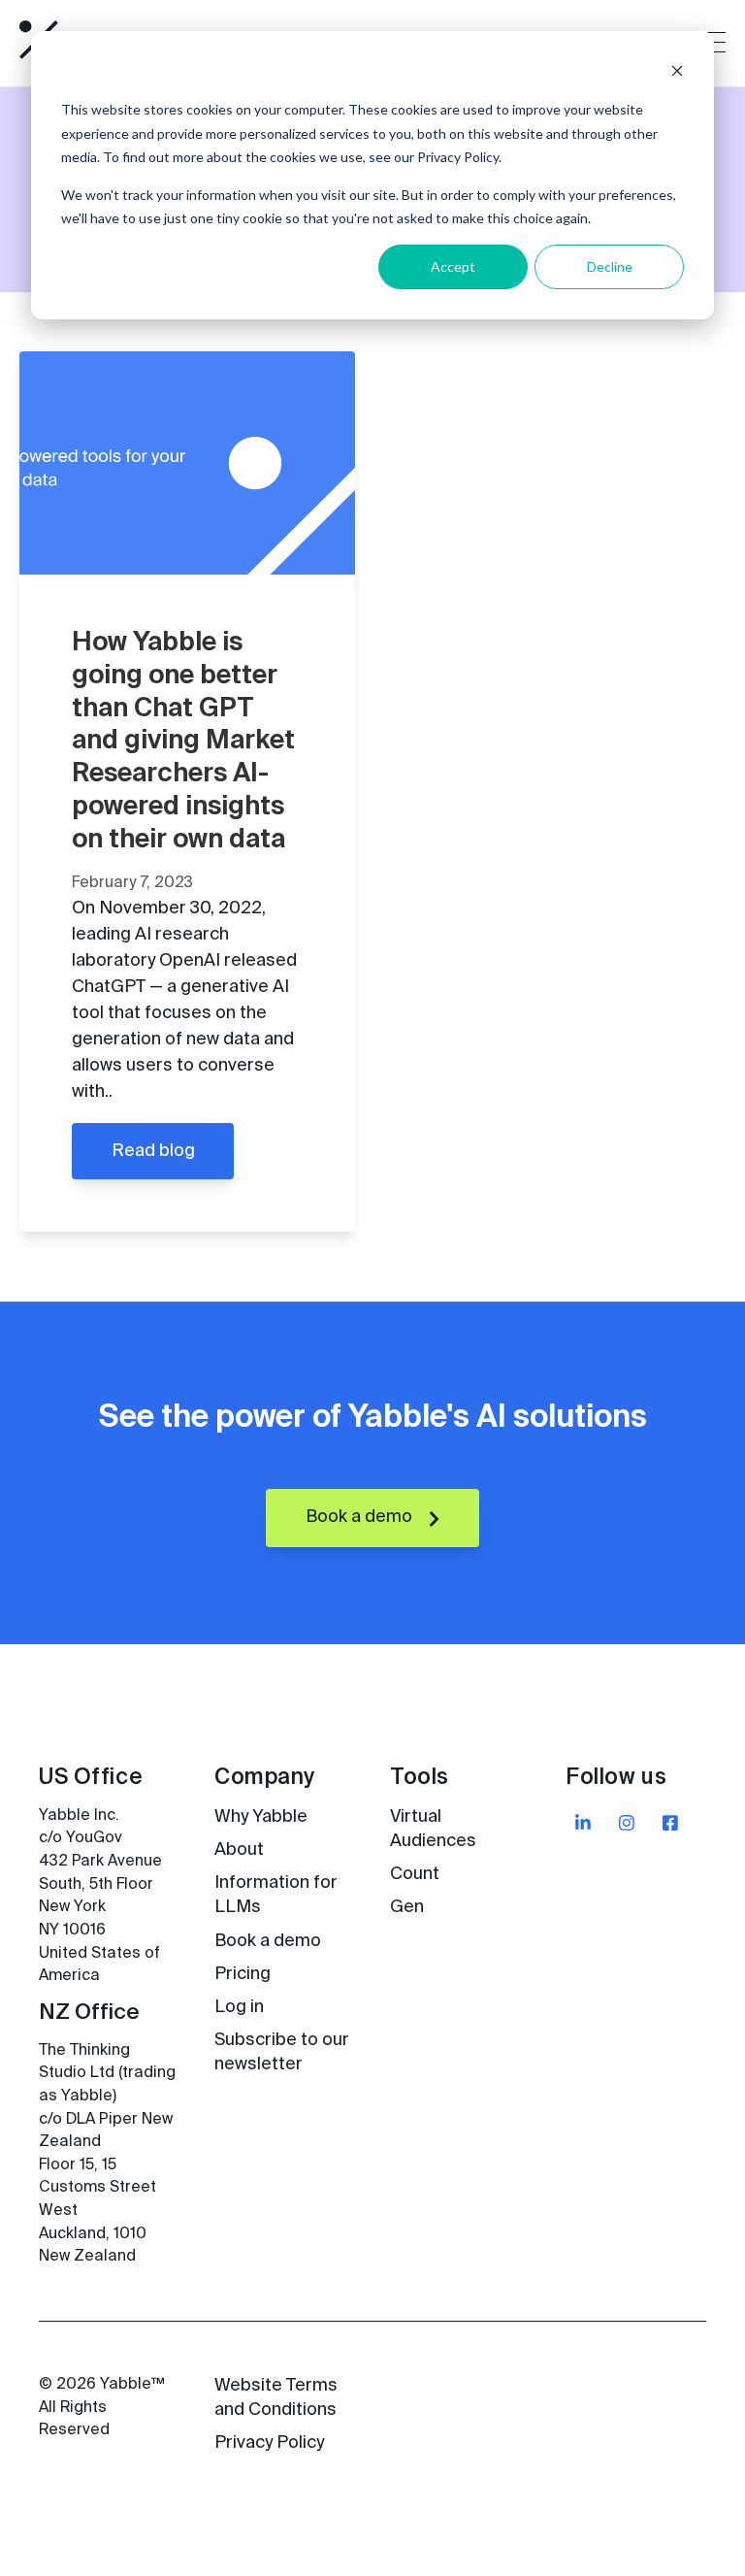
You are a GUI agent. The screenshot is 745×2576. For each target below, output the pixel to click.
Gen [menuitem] (407, 1907)
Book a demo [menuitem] (268, 1941)
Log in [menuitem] (239, 2007)
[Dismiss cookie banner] (677, 73)
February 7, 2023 (132, 883)
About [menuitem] (239, 1850)
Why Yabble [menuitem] (261, 1817)
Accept (453, 266)
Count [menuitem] (415, 1874)
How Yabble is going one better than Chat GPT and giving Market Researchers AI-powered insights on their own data (183, 742)
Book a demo (361, 1517)
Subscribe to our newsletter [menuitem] (282, 2052)
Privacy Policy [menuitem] (269, 2443)
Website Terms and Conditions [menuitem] (276, 2398)
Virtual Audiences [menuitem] (433, 1829)
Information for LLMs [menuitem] (276, 1895)
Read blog (153, 1151)
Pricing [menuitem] (243, 1974)
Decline (610, 266)
